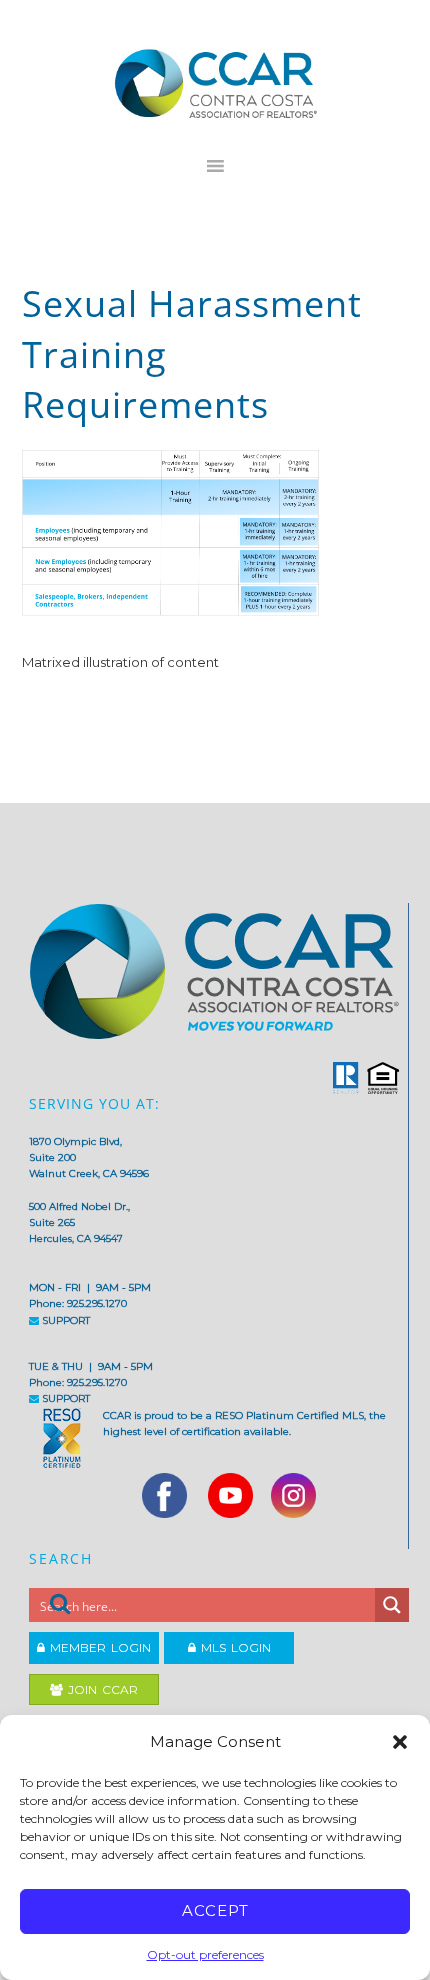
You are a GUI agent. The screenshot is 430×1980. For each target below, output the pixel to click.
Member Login (98, 1647)
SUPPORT (64, 1320)
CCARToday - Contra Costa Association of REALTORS (215, 83)
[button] (400, 1742)
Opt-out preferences (205, 1954)
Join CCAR (100, 1689)
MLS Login (233, 1647)
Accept (215, 1910)
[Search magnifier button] (392, 1605)
